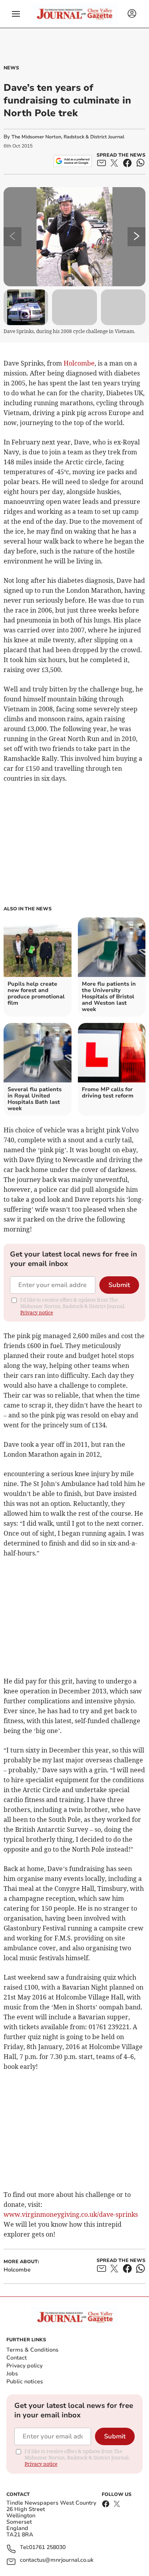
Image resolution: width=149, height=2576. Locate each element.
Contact (16, 2358)
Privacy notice (37, 1313)
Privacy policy (24, 2366)
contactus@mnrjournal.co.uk (57, 2560)
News (11, 68)
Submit (119, 1285)
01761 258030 (47, 2548)
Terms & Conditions (32, 2350)
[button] (16, 14)
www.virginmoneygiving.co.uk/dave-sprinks (71, 2214)
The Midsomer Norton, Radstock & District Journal (68, 137)
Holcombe (79, 363)
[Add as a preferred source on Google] (73, 161)
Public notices (25, 2382)
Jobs (12, 2374)
